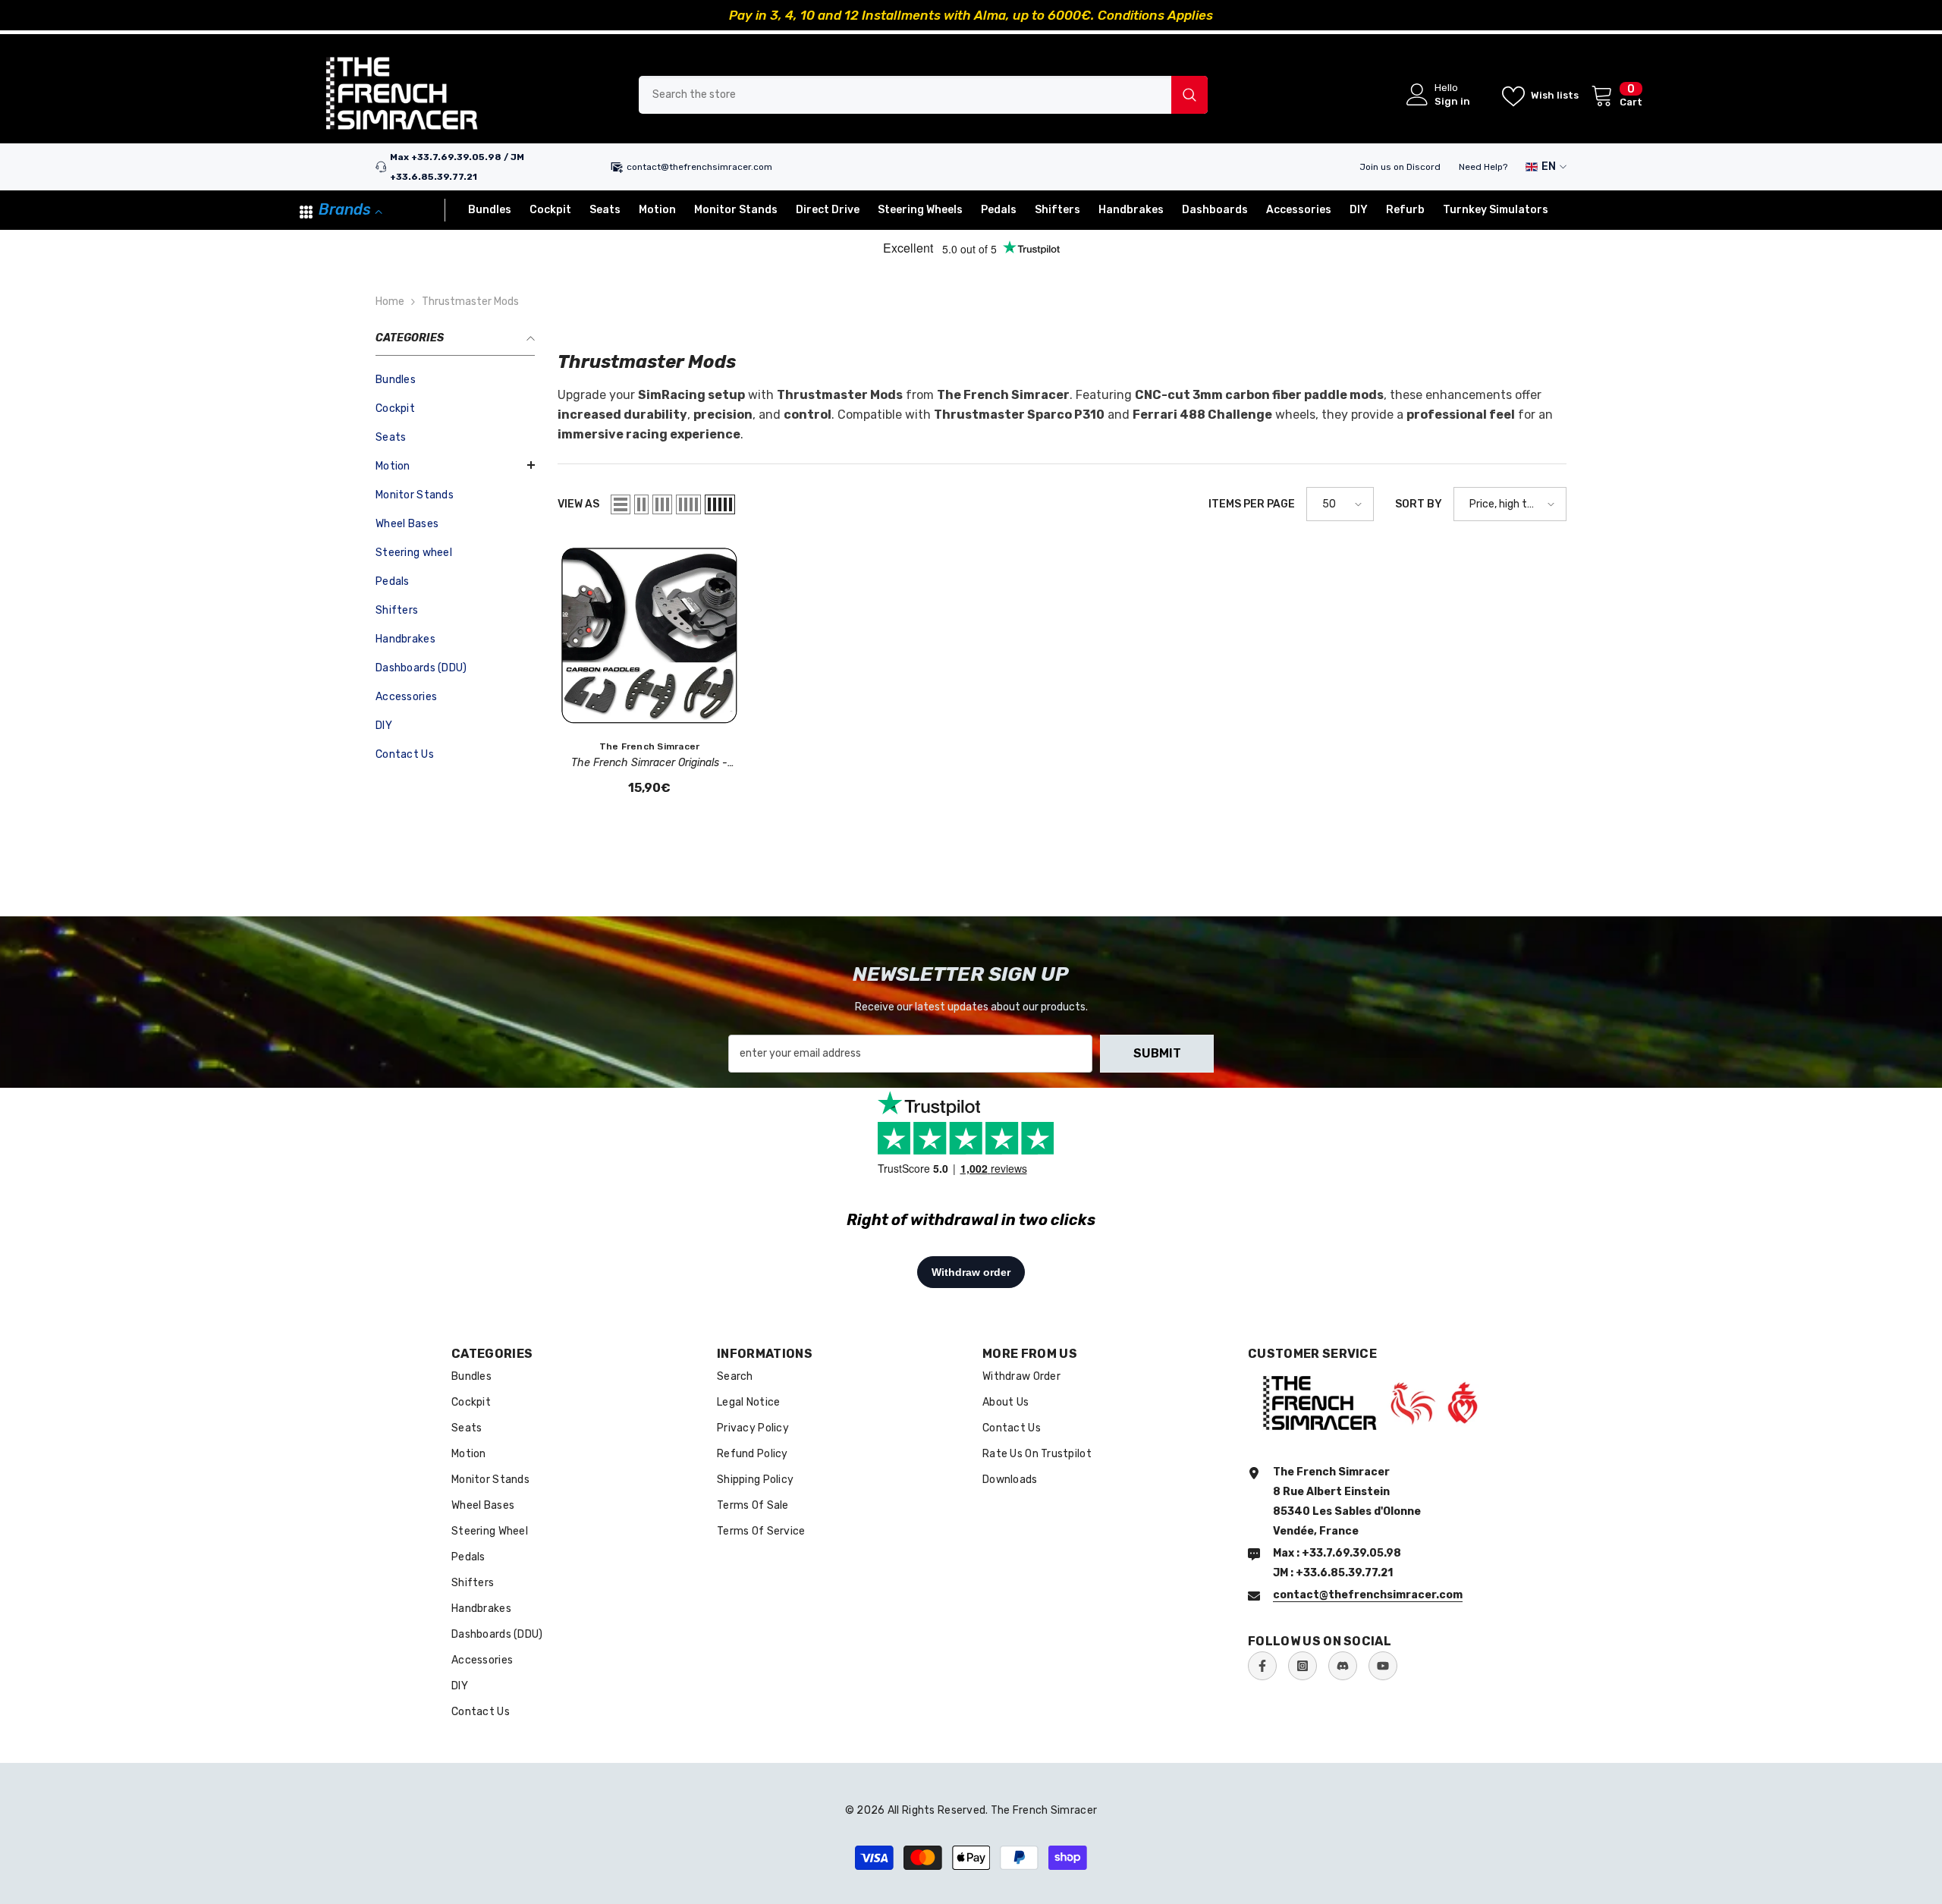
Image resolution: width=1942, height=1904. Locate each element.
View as (578, 504)
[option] (971, 15)
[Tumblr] (1343, 1666)
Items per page (1252, 504)
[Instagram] (1303, 1666)
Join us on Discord (1400, 167)
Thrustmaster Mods (470, 302)
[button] (455, 465)
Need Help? (1483, 167)
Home (390, 302)
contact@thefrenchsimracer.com (699, 167)
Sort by (1419, 504)
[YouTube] (1383, 1666)
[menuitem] (455, 380)
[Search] (923, 95)
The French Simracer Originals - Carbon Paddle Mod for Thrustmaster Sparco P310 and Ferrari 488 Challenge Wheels (650, 764)
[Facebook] (1262, 1666)
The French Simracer (650, 746)
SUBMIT (1157, 1053)
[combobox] (905, 95)
